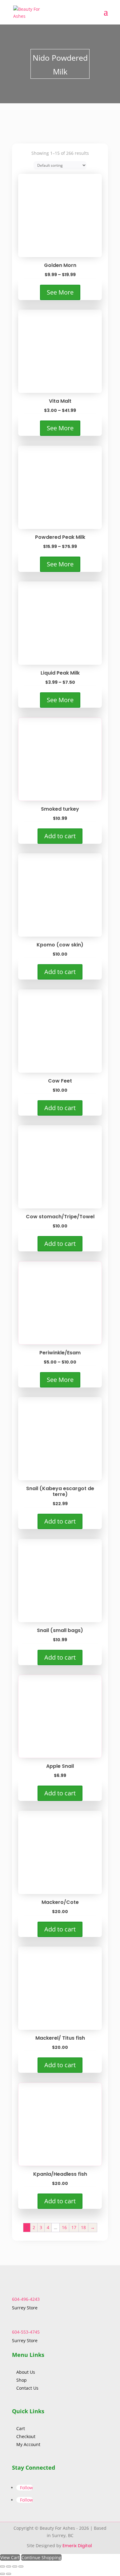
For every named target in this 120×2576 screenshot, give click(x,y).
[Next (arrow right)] (9, 2574)
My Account (28, 2444)
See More (60, 292)
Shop (22, 2380)
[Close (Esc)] (21, 2566)
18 (83, 2227)
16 (64, 2227)
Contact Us (27, 2388)
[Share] (15, 2566)
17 (74, 2227)
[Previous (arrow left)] (2, 2574)
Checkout (26, 2436)
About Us (26, 2372)
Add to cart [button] (60, 836)
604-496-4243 (26, 2299)
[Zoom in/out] (2, 2566)
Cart (21, 2428)
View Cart (10, 2557)
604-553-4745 (26, 2332)
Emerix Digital (78, 2546)
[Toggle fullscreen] (9, 2566)
